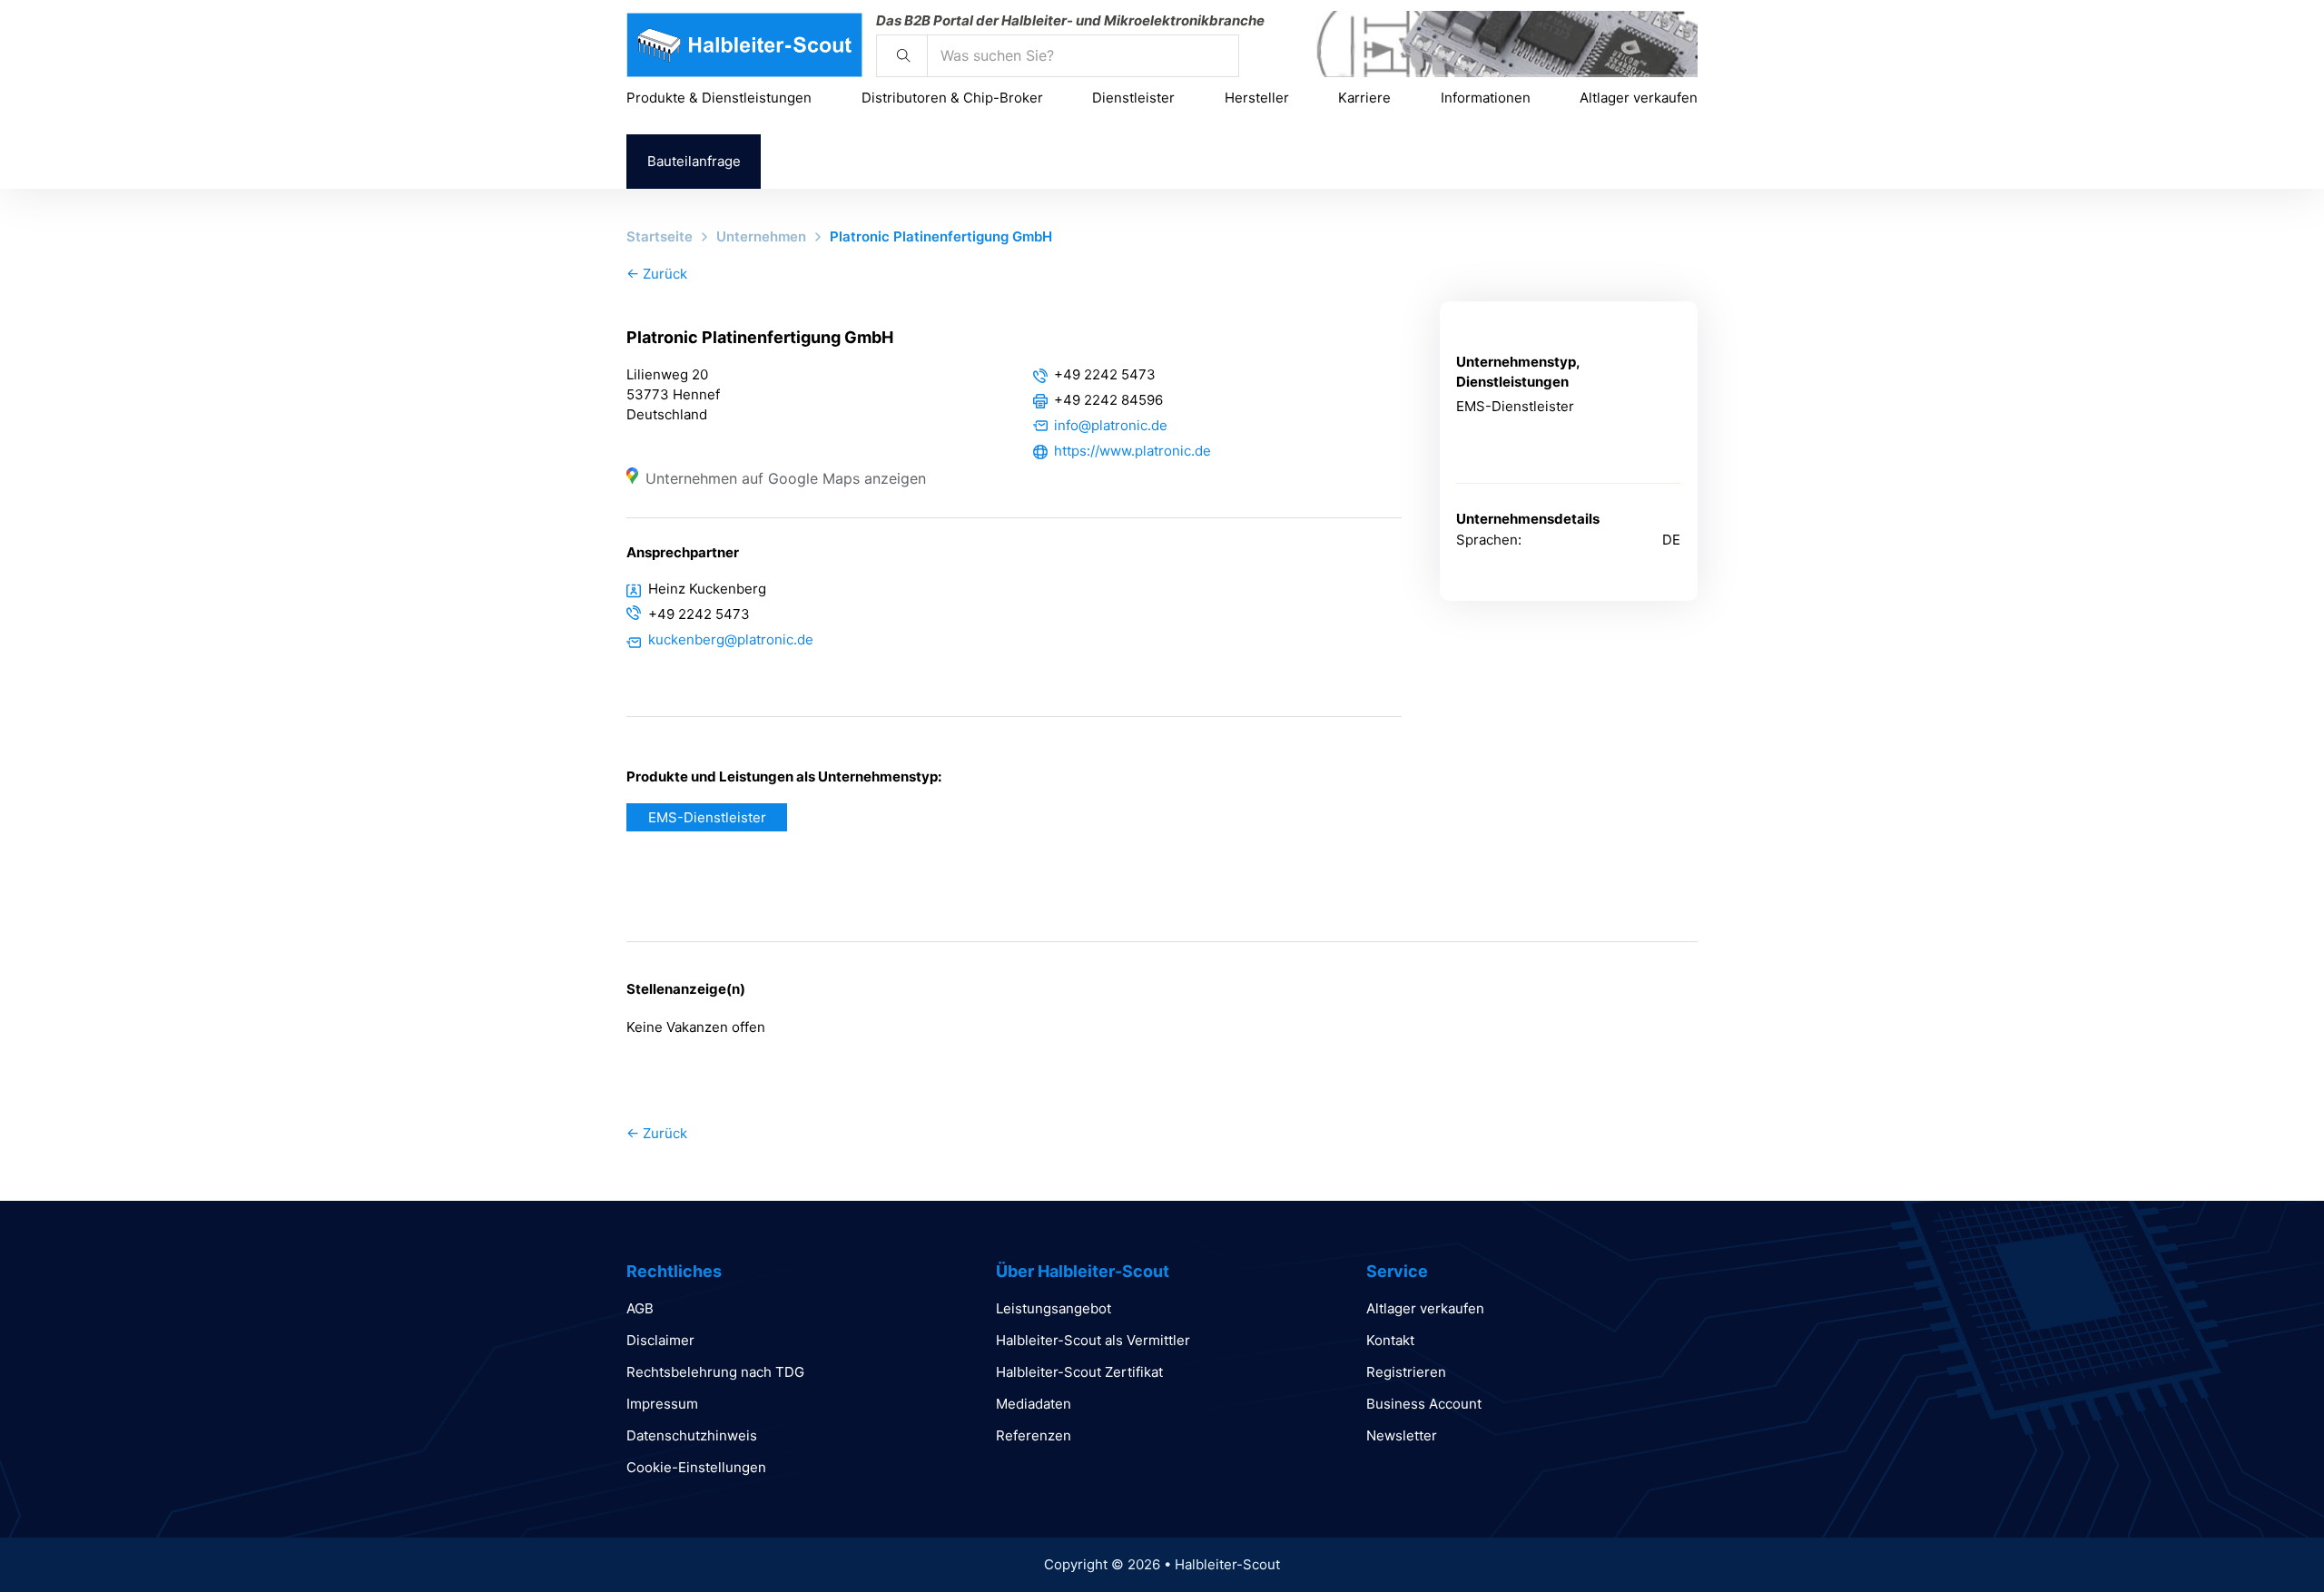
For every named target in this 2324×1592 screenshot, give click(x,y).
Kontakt (1390, 1340)
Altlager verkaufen (1639, 98)
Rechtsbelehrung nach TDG (715, 1372)
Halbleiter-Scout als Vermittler (1093, 1340)
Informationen (1486, 98)
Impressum (662, 1404)
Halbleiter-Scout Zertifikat (1079, 1372)
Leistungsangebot (1054, 1308)
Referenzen (1034, 1435)
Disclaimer (660, 1340)
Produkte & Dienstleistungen (719, 98)
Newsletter (1402, 1435)
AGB (640, 1308)
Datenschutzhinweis (692, 1435)
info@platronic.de (1111, 425)
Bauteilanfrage (694, 161)
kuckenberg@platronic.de (731, 639)
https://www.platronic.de (1132, 451)
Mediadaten (1034, 1404)
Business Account (1424, 1404)
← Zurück (657, 274)
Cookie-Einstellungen (696, 1467)
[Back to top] (2260, 1538)
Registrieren (1406, 1372)
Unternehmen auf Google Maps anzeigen (786, 478)
